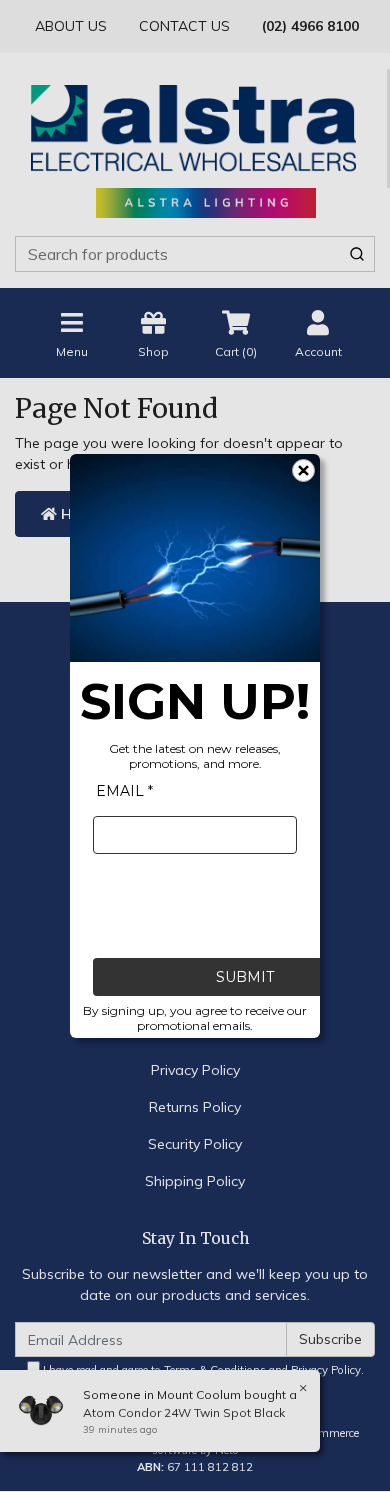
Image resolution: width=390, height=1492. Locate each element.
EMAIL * (124, 791)
